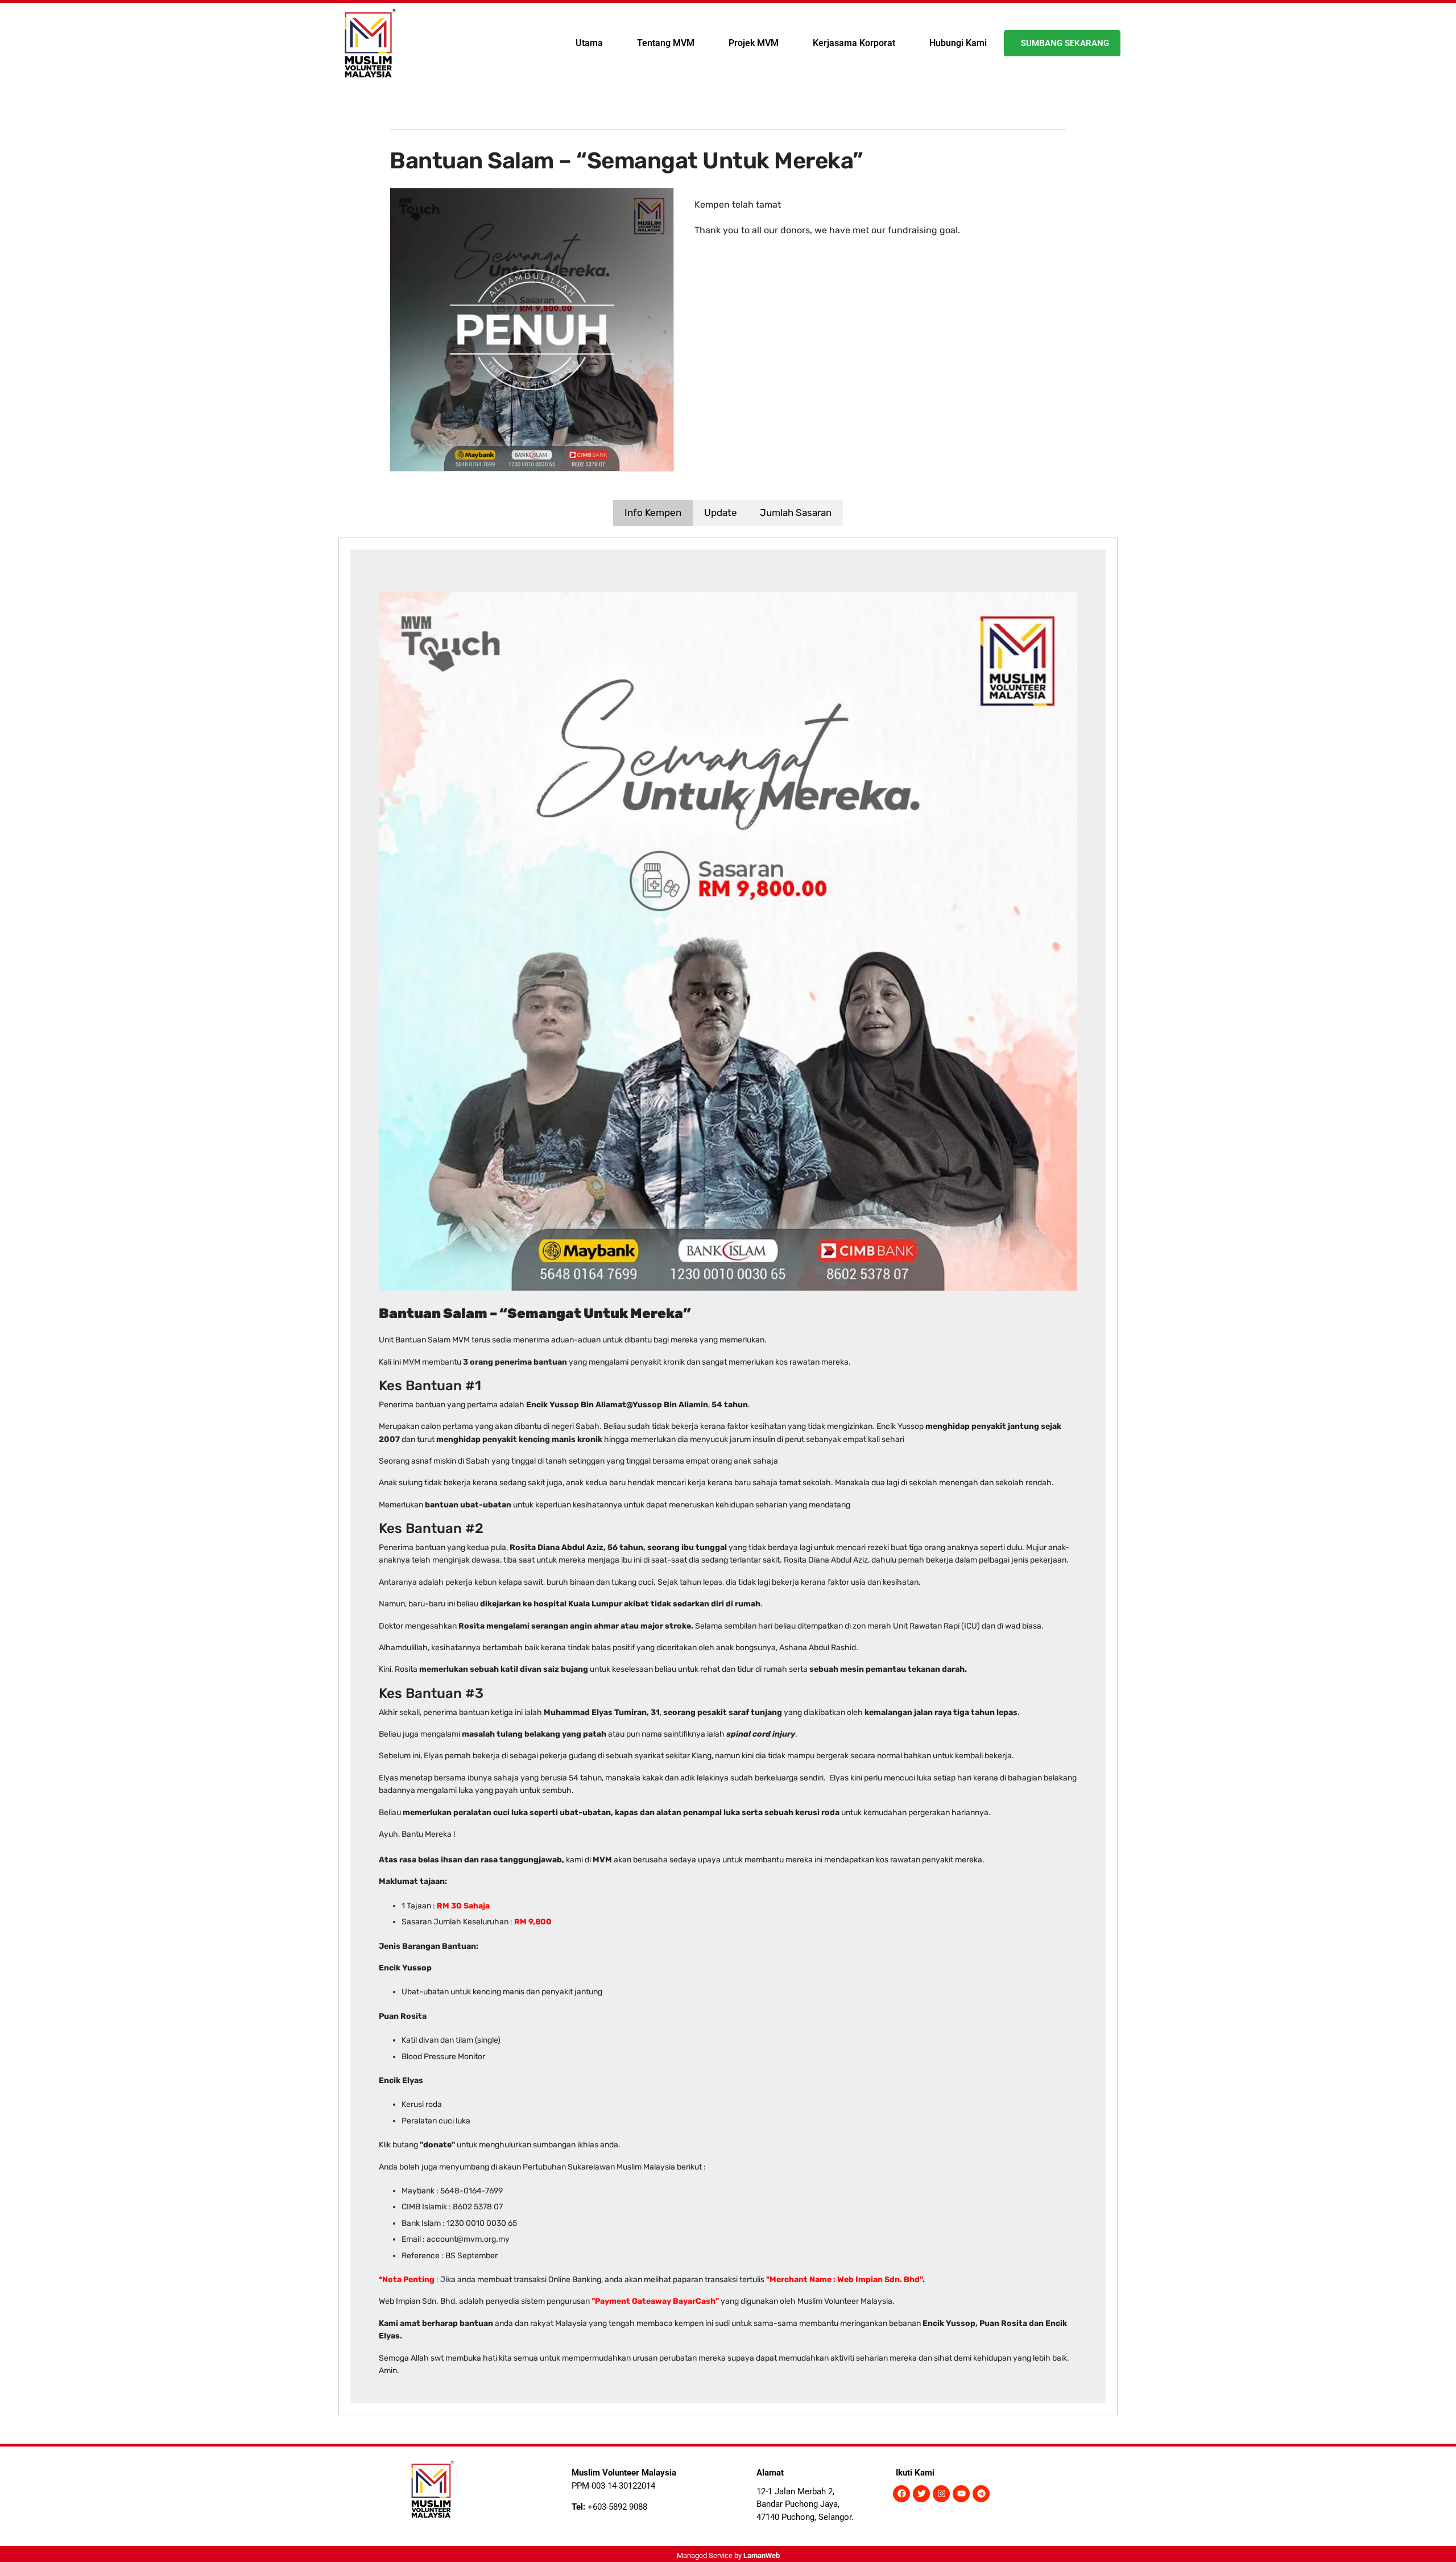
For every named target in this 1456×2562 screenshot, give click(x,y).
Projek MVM (754, 43)
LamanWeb (762, 2555)
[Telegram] (981, 2494)
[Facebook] (901, 2494)
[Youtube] (961, 2494)
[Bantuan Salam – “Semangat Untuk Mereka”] (532, 329)
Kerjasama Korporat (854, 43)
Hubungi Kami (958, 43)
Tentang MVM (666, 43)
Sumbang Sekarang (1065, 43)
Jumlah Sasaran (796, 513)
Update (721, 513)
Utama (589, 43)
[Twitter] (921, 2494)
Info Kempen (653, 513)
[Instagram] (941, 2494)
